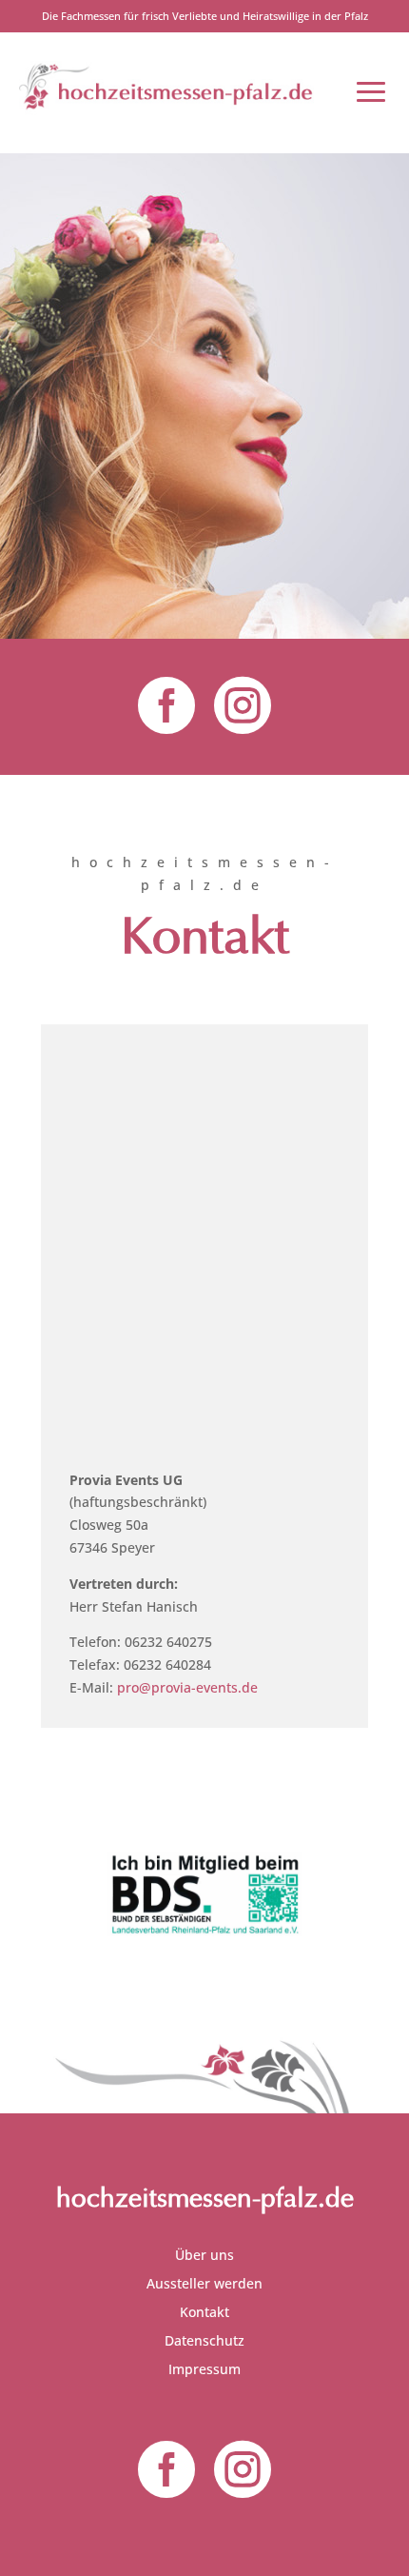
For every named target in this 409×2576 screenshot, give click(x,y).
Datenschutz (204, 2342)
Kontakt (204, 2313)
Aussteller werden (204, 2285)
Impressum (204, 2370)
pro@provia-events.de (187, 1687)
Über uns (204, 2256)
